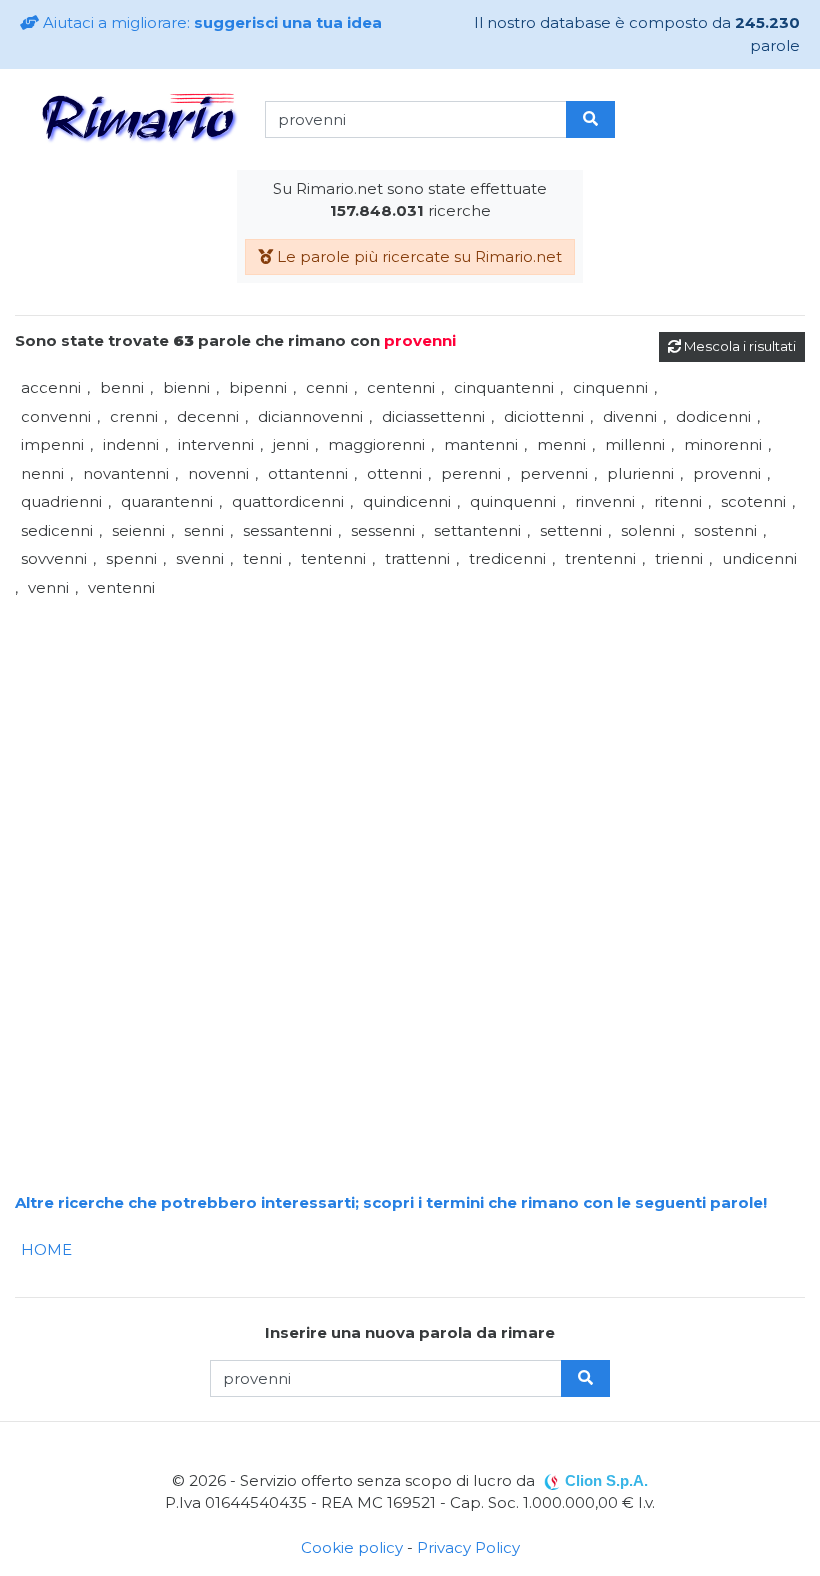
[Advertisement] (410, 742)
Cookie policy (352, 1547)
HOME (46, 1249)
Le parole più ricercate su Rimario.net (417, 256)
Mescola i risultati (738, 346)
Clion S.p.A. (606, 1480)
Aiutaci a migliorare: (210, 22)
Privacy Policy (468, 1547)
